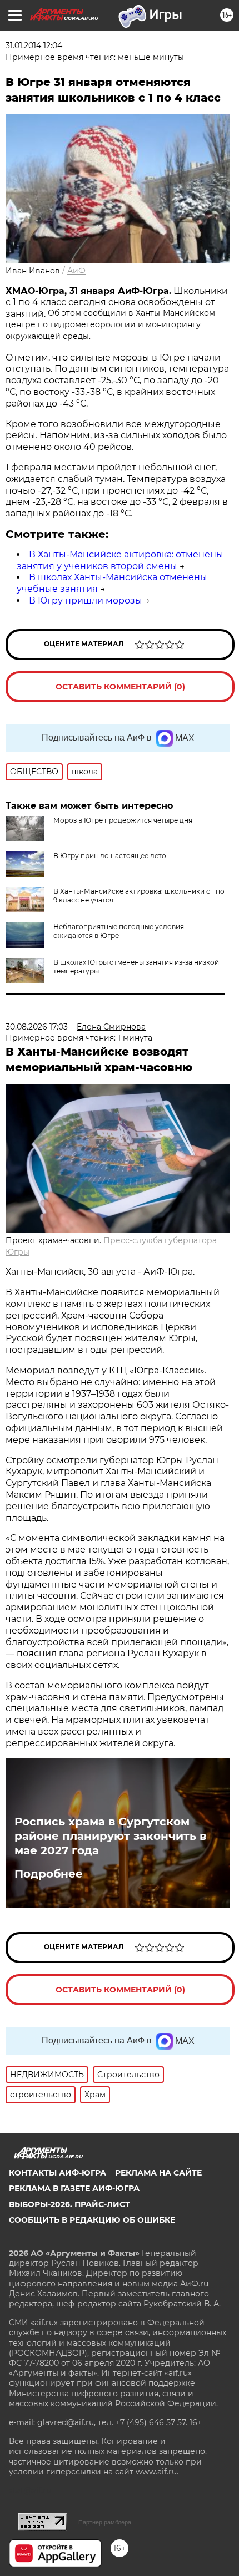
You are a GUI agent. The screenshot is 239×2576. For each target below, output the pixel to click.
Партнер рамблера (105, 2522)
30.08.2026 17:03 (37, 1027)
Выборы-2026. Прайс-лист (69, 2204)
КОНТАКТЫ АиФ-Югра (58, 2173)
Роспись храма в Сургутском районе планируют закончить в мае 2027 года (110, 1836)
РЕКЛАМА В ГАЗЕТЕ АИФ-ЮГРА (74, 2188)
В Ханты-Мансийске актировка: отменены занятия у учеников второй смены (120, 560)
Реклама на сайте (158, 2173)
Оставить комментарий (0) (120, 687)
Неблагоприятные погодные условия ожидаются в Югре (119, 931)
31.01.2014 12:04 (34, 45)
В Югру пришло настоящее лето (110, 856)
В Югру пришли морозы (86, 600)
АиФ (76, 271)
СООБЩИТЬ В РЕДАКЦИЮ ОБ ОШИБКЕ (92, 2220)
